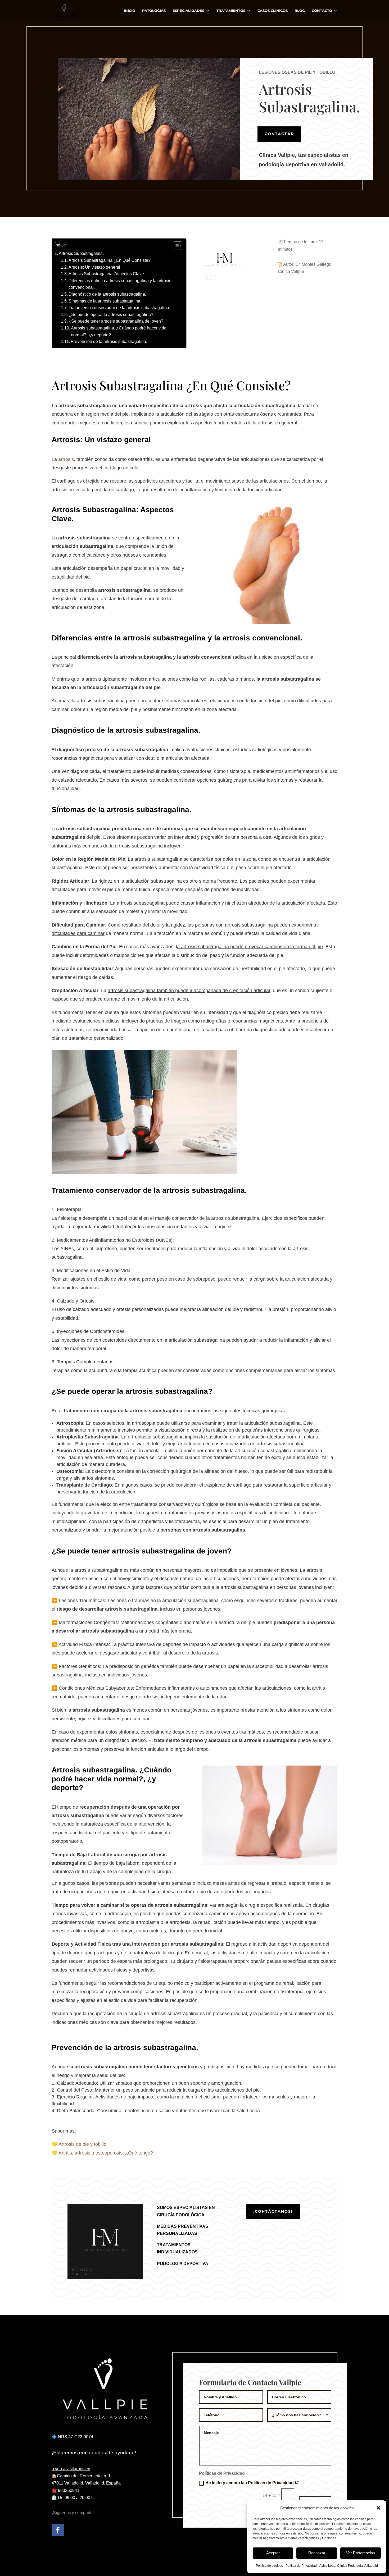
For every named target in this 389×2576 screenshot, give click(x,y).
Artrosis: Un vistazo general (94, 267)
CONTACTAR (279, 134)
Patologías (154, 11)
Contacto (322, 11)
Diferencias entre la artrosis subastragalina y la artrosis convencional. (120, 284)
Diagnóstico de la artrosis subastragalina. (107, 294)
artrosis (66, 459)
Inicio (130, 11)
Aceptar (273, 2553)
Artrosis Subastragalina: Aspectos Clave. (107, 274)
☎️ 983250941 (65, 2490)
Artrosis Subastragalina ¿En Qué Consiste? (110, 260)
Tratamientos (231, 11)
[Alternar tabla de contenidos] (175, 246)
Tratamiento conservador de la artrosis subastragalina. (119, 308)
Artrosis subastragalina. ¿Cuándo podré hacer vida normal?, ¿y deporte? (119, 331)
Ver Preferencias (361, 2553)
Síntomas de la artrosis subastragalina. (105, 301)
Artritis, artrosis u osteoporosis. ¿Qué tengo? (106, 2153)
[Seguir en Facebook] (58, 2530)
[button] (378, 2508)
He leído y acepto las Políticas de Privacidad (250, 2483)
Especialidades (188, 11)
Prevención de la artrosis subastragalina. (109, 342)
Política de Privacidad (301, 2566)
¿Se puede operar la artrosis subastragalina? (111, 315)
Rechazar (317, 2553)
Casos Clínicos (273, 11)
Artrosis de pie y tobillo (82, 2144)
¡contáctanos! (273, 2211)
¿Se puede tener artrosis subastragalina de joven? (116, 321)
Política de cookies (269, 2566)
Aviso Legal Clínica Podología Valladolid (349, 2566)
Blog (300, 11)
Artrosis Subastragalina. (81, 253)
